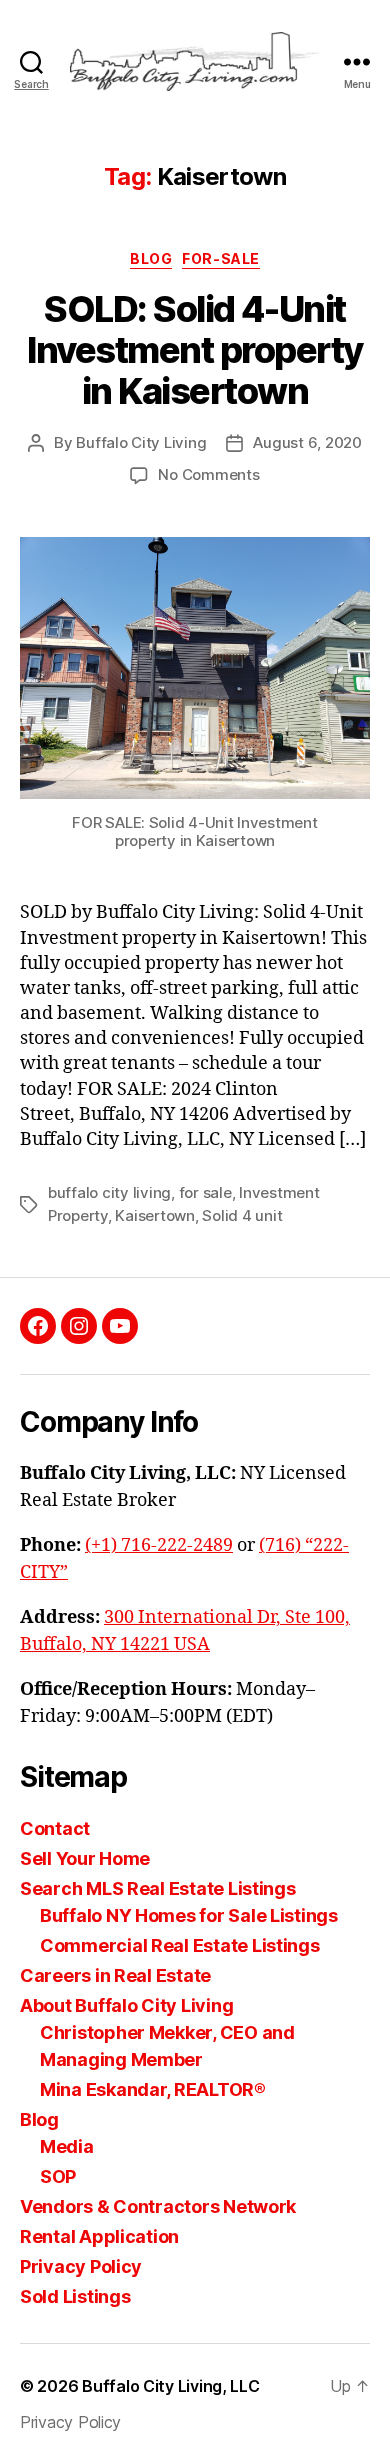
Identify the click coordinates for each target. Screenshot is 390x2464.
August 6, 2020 (307, 442)
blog (151, 258)
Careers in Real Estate (115, 1975)
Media (67, 2146)
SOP (58, 2176)
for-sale (220, 258)
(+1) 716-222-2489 (159, 1545)
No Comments (208, 474)
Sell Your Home (85, 1858)
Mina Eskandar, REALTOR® (153, 2089)
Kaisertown (154, 1215)
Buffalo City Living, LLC (171, 2386)
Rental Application (99, 2236)
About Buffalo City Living (126, 2005)
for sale (205, 1192)
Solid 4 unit (242, 1215)
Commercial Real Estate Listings (180, 1945)
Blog (39, 2119)
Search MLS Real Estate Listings (158, 1888)
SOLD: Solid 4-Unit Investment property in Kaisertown (195, 350)
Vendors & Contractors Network (158, 2206)
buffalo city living (109, 1192)
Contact (55, 1828)
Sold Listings (75, 2296)
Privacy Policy (81, 2266)
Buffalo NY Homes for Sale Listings (189, 1915)
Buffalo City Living (141, 442)
